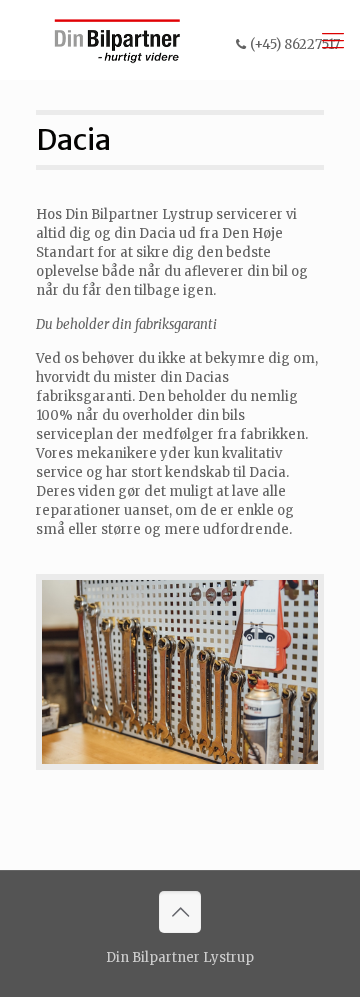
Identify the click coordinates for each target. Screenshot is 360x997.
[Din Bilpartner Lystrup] (117, 40)
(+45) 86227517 (295, 44)
